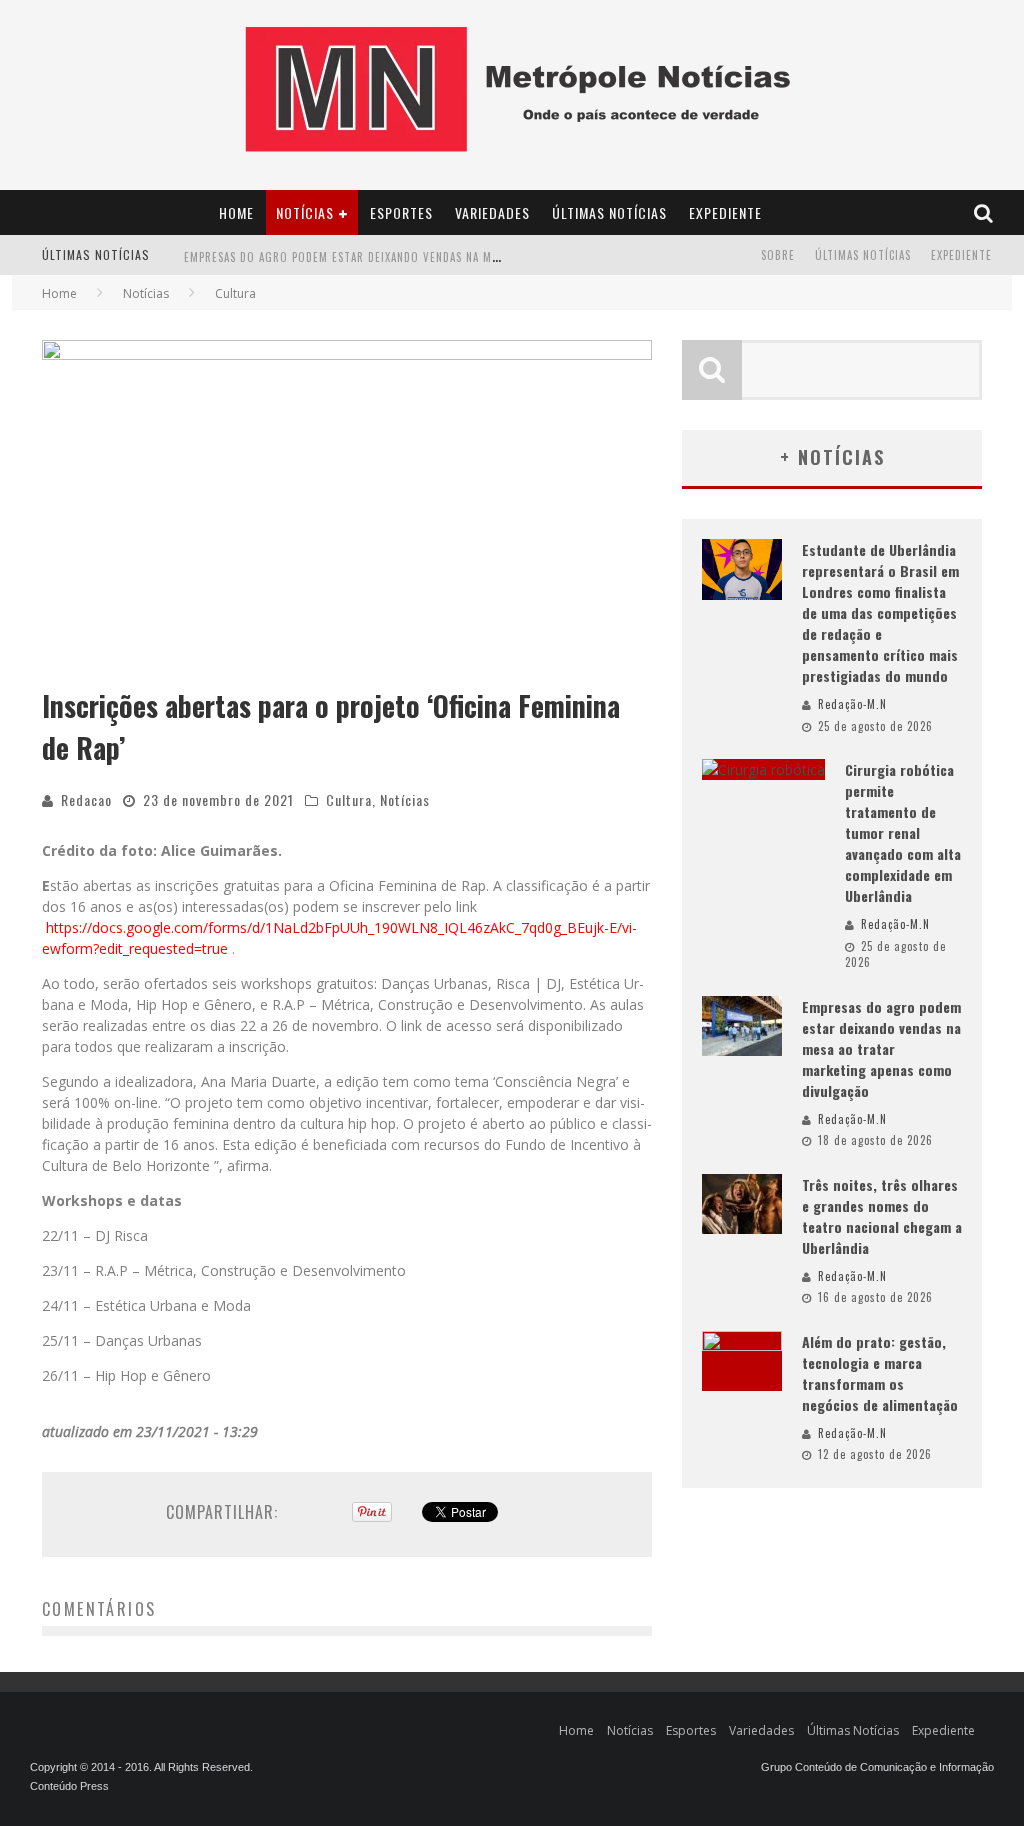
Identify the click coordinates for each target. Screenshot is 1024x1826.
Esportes (401, 212)
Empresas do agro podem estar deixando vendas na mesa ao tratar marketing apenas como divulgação (483, 250)
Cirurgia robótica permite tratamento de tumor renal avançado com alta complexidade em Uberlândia (903, 832)
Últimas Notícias (609, 212)
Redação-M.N (852, 704)
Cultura (349, 799)
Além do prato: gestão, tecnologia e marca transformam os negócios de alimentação (880, 1373)
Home (236, 212)
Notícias (305, 212)
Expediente (725, 212)
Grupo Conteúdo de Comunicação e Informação (877, 1767)
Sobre (778, 255)
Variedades (492, 212)
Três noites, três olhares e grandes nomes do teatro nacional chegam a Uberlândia (882, 1216)
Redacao (86, 799)
